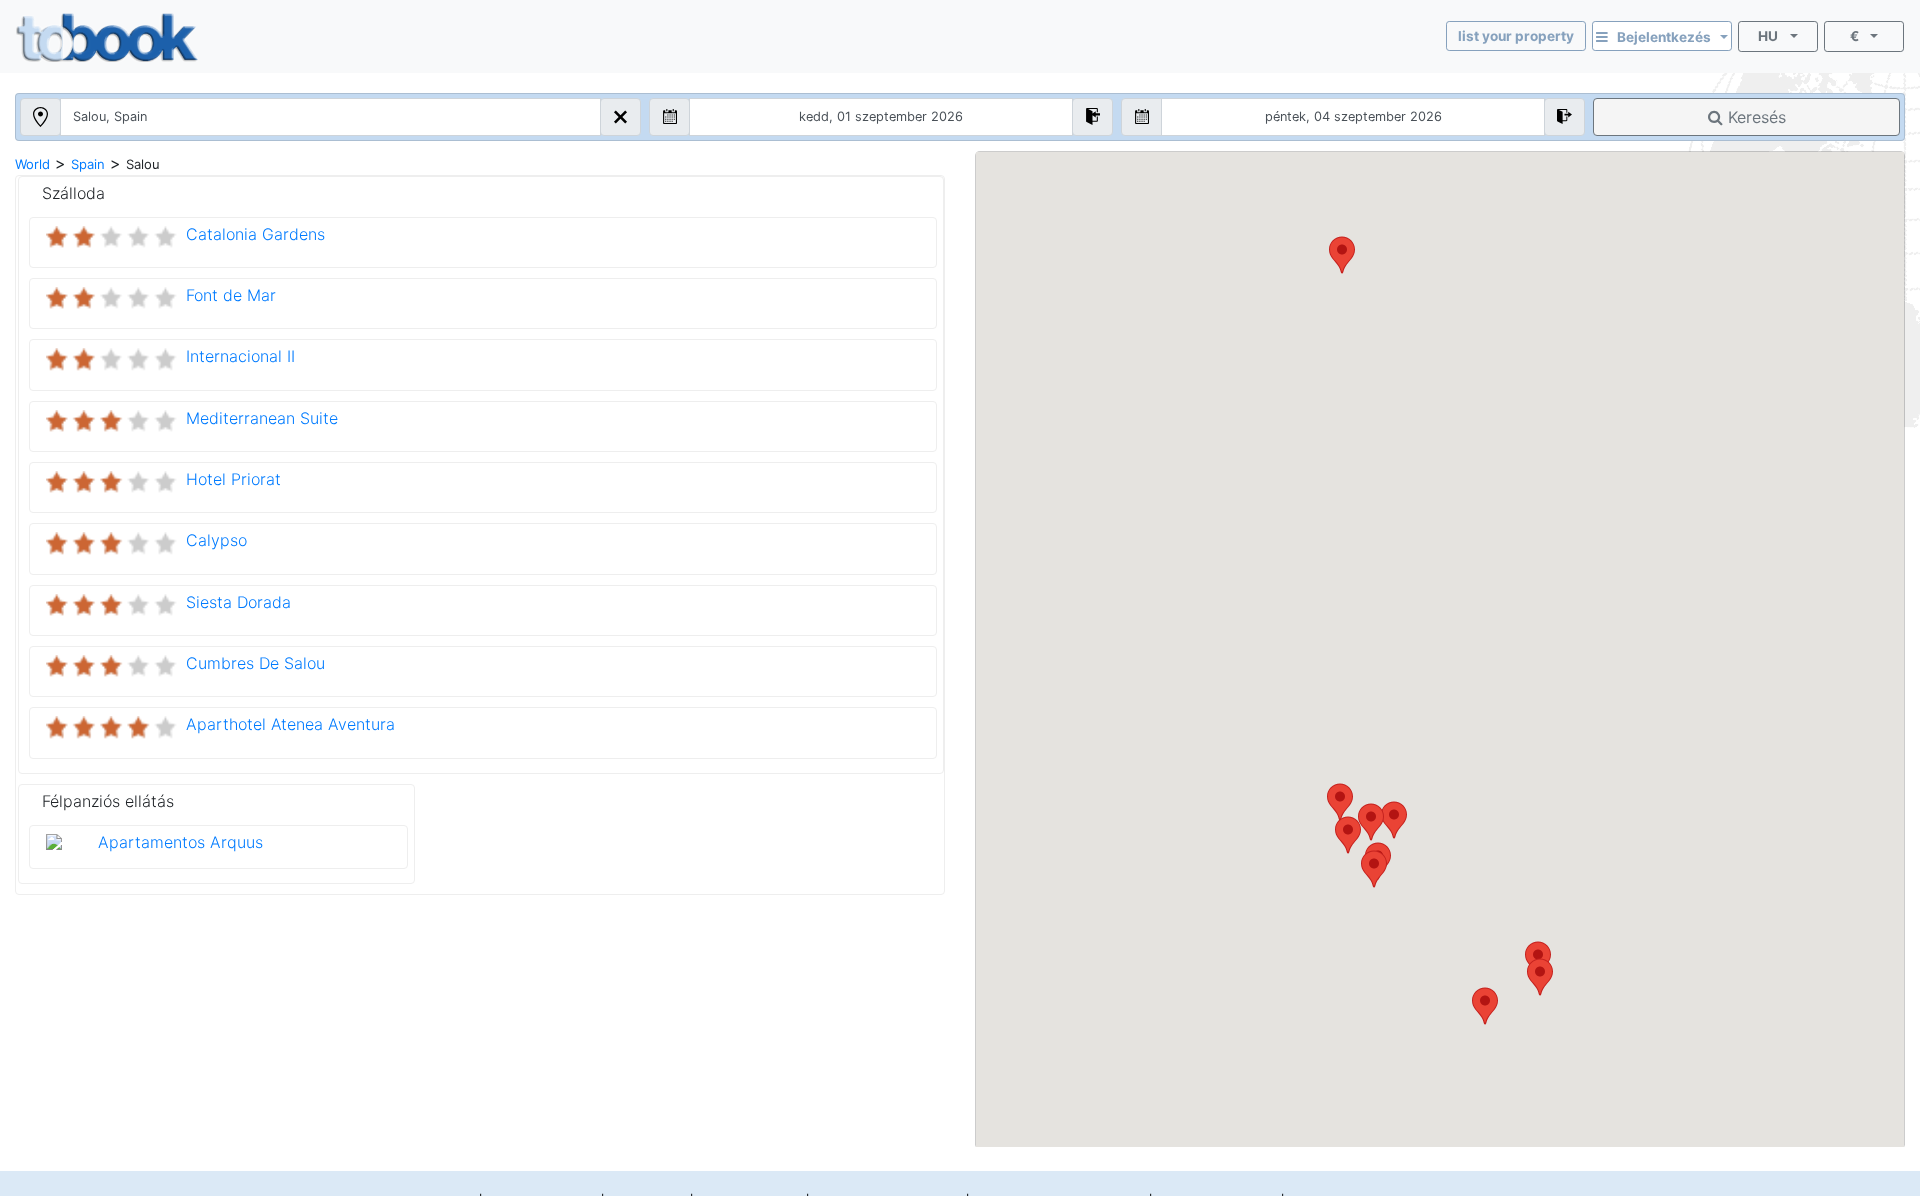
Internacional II (240, 356)
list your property (1516, 36)
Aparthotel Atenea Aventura (290, 724)
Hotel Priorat (233, 479)
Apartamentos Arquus (180, 842)
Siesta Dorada (238, 602)
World (32, 164)
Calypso (216, 540)
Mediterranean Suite (262, 418)
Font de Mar (231, 295)
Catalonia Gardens (255, 234)
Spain (88, 164)
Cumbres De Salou (255, 663)
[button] (1485, 1006)
